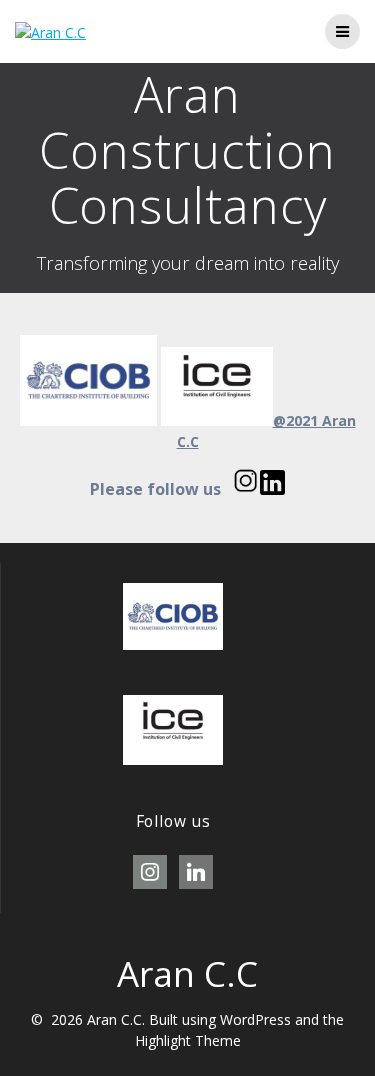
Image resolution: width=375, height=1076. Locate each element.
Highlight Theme (188, 1040)
